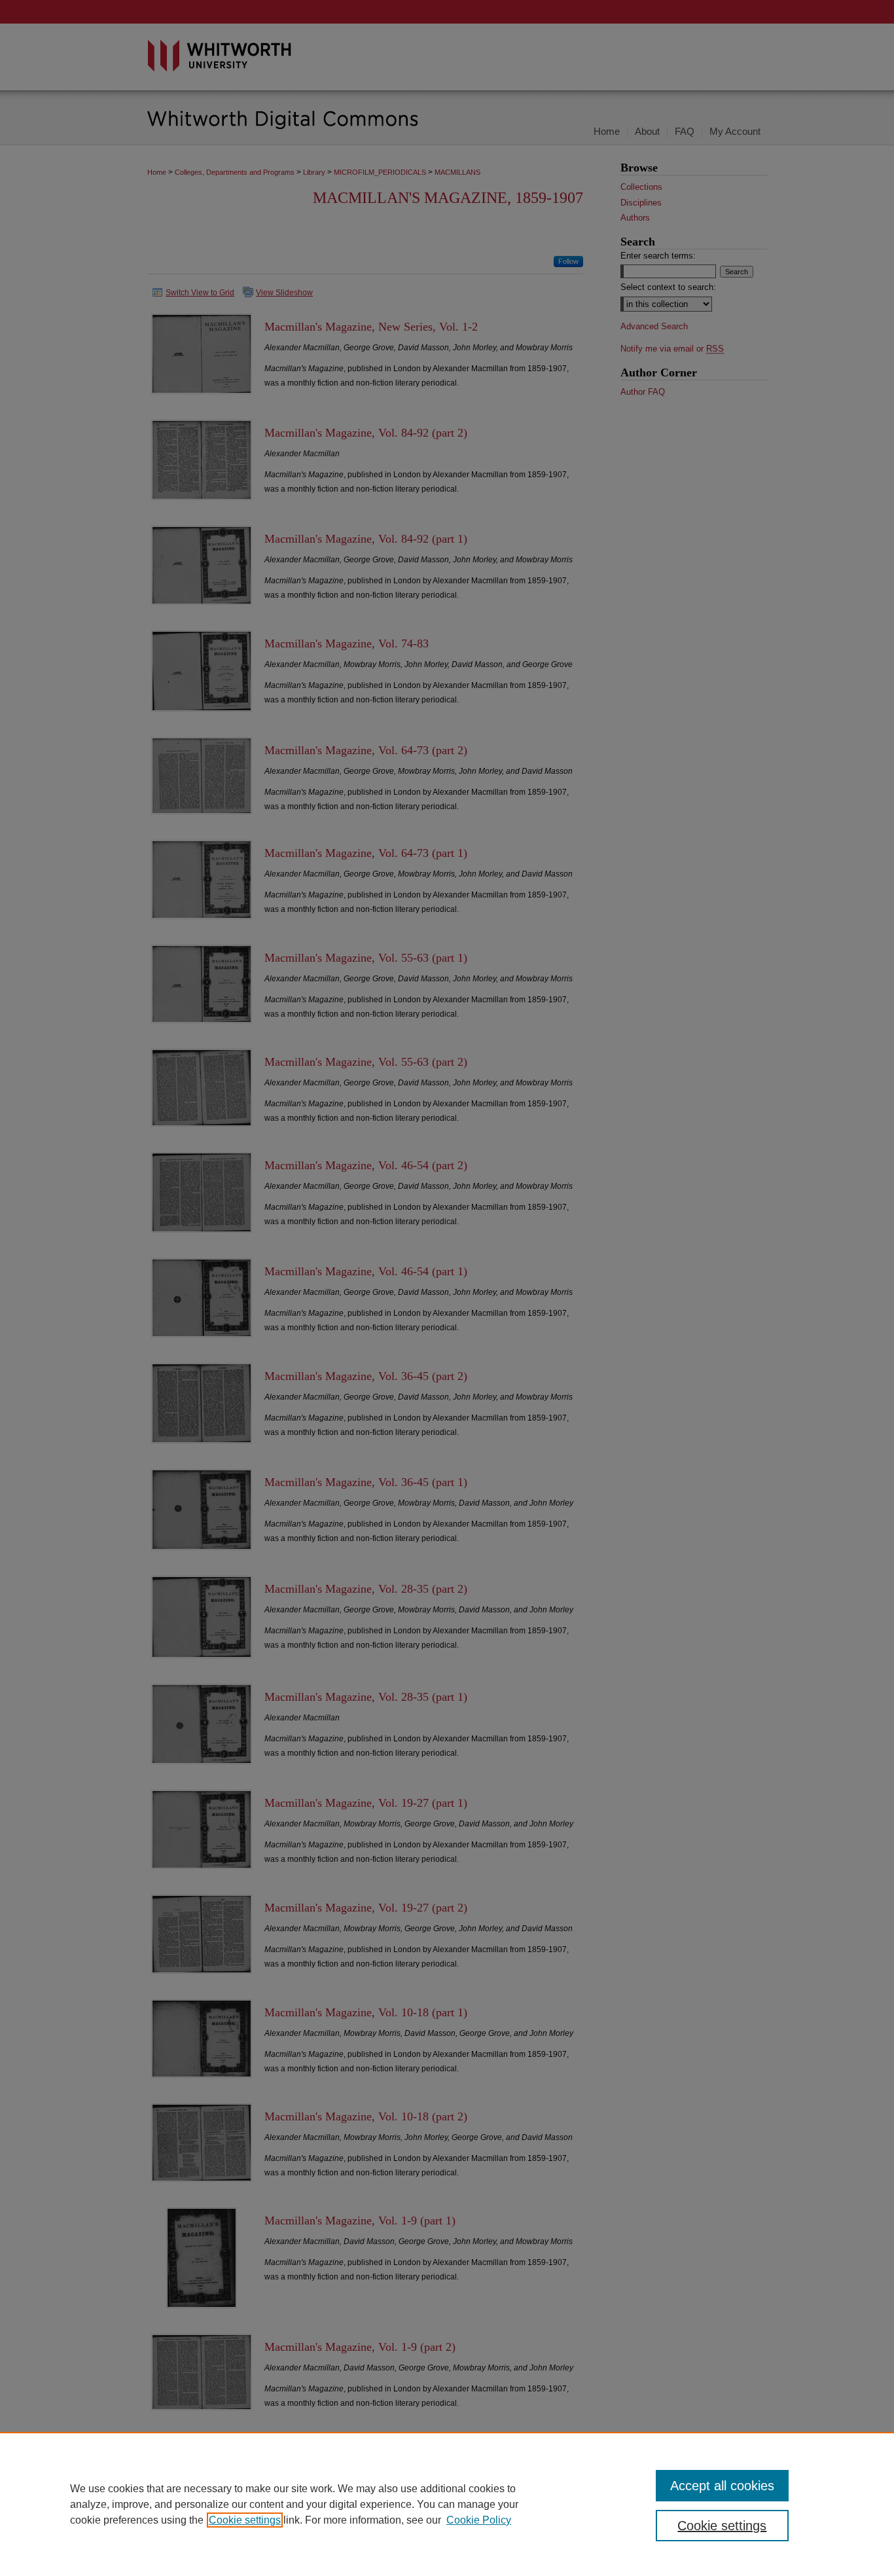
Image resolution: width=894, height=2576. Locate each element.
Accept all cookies (722, 2486)
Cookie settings (245, 2520)
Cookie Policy (479, 2520)
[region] (447, 2504)
